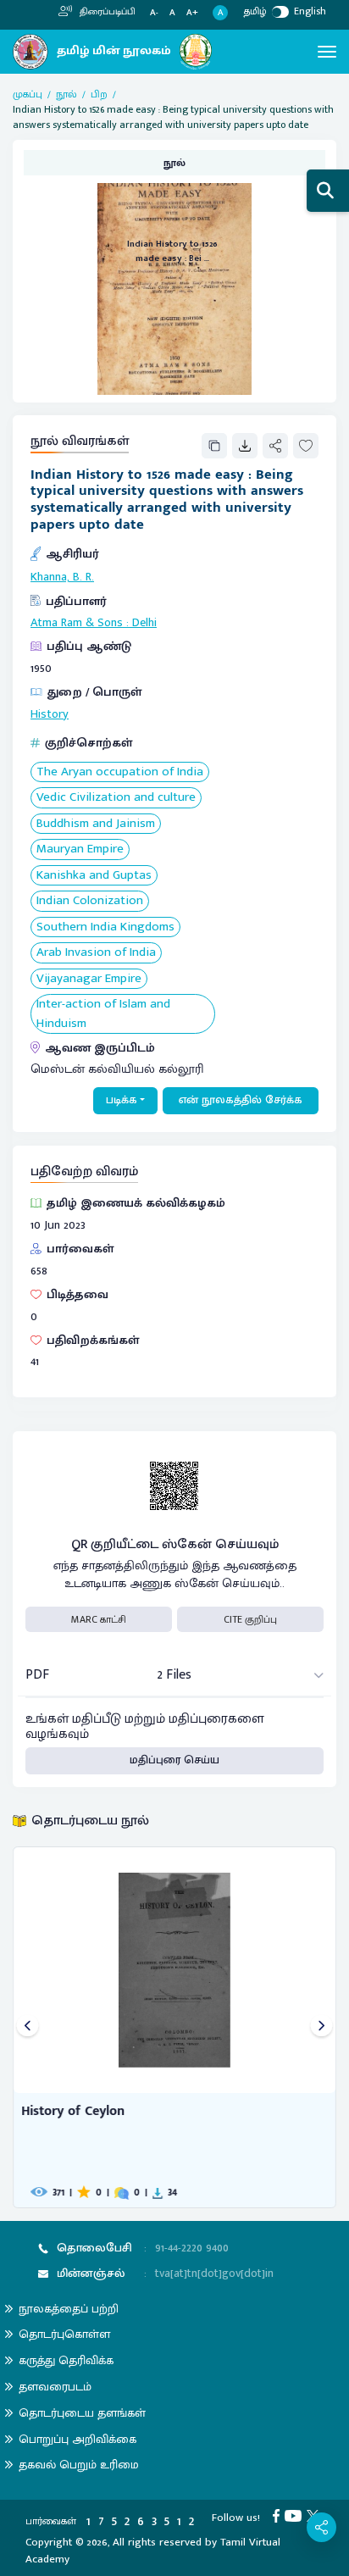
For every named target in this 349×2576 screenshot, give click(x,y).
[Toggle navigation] (327, 52)
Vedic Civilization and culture (116, 798)
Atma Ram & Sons (77, 623)
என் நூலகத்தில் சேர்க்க (241, 1100)
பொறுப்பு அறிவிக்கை (78, 2439)
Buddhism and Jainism (96, 824)
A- (154, 13)
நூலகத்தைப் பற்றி (69, 2309)
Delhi (144, 623)
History (50, 714)
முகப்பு (28, 94)
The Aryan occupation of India (120, 772)
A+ (192, 13)
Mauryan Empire (80, 849)
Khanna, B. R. (62, 577)
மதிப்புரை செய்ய (174, 1760)
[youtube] (296, 2515)
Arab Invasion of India (96, 953)
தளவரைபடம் (55, 2387)
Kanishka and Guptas (94, 876)
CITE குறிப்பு (250, 1619)
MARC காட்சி (99, 1619)
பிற (99, 94)
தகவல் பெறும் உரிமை (79, 2465)
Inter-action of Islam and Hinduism (103, 1014)
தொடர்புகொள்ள (64, 2334)
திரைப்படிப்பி (106, 12)
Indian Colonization (90, 901)
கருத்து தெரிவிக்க (66, 2360)
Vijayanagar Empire (89, 979)
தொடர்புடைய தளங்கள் (82, 2413)
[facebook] (279, 2515)
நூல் (66, 94)
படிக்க (122, 1100)
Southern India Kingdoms (105, 927)
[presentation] (28, 2027)
